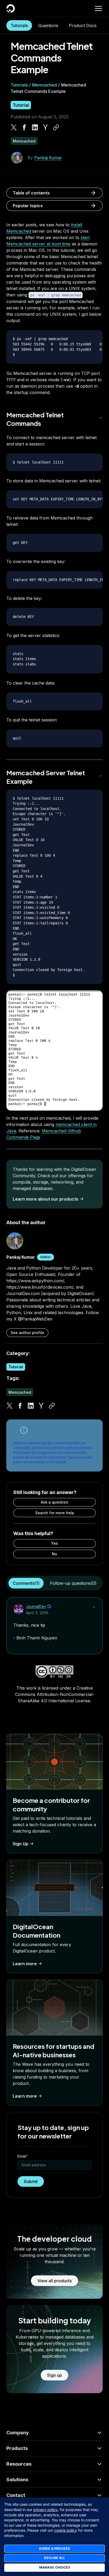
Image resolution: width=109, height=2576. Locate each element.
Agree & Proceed (54, 2549)
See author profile (27, 1333)
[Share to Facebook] (24, 127)
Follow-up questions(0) (73, 1583)
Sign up (54, 2375)
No (54, 1554)
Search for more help (55, 1513)
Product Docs (83, 25)
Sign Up (21, 1844)
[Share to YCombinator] (46, 127)
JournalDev (36, 1606)
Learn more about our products (46, 1199)
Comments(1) (26, 1583)
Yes (54, 1543)
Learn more (25, 1964)
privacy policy (46, 2510)
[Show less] (94, 1607)
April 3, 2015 (37, 1613)
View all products (54, 2281)
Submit (31, 2181)
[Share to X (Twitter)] (14, 127)
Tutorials (19, 25)
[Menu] (98, 8)
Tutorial (21, 105)
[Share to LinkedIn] (35, 127)
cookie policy (66, 2530)
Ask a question (54, 1502)
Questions (48, 25)
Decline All (54, 2558)
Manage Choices (55, 2567)
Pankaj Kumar (48, 158)
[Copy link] (56, 127)
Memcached (44, 85)
